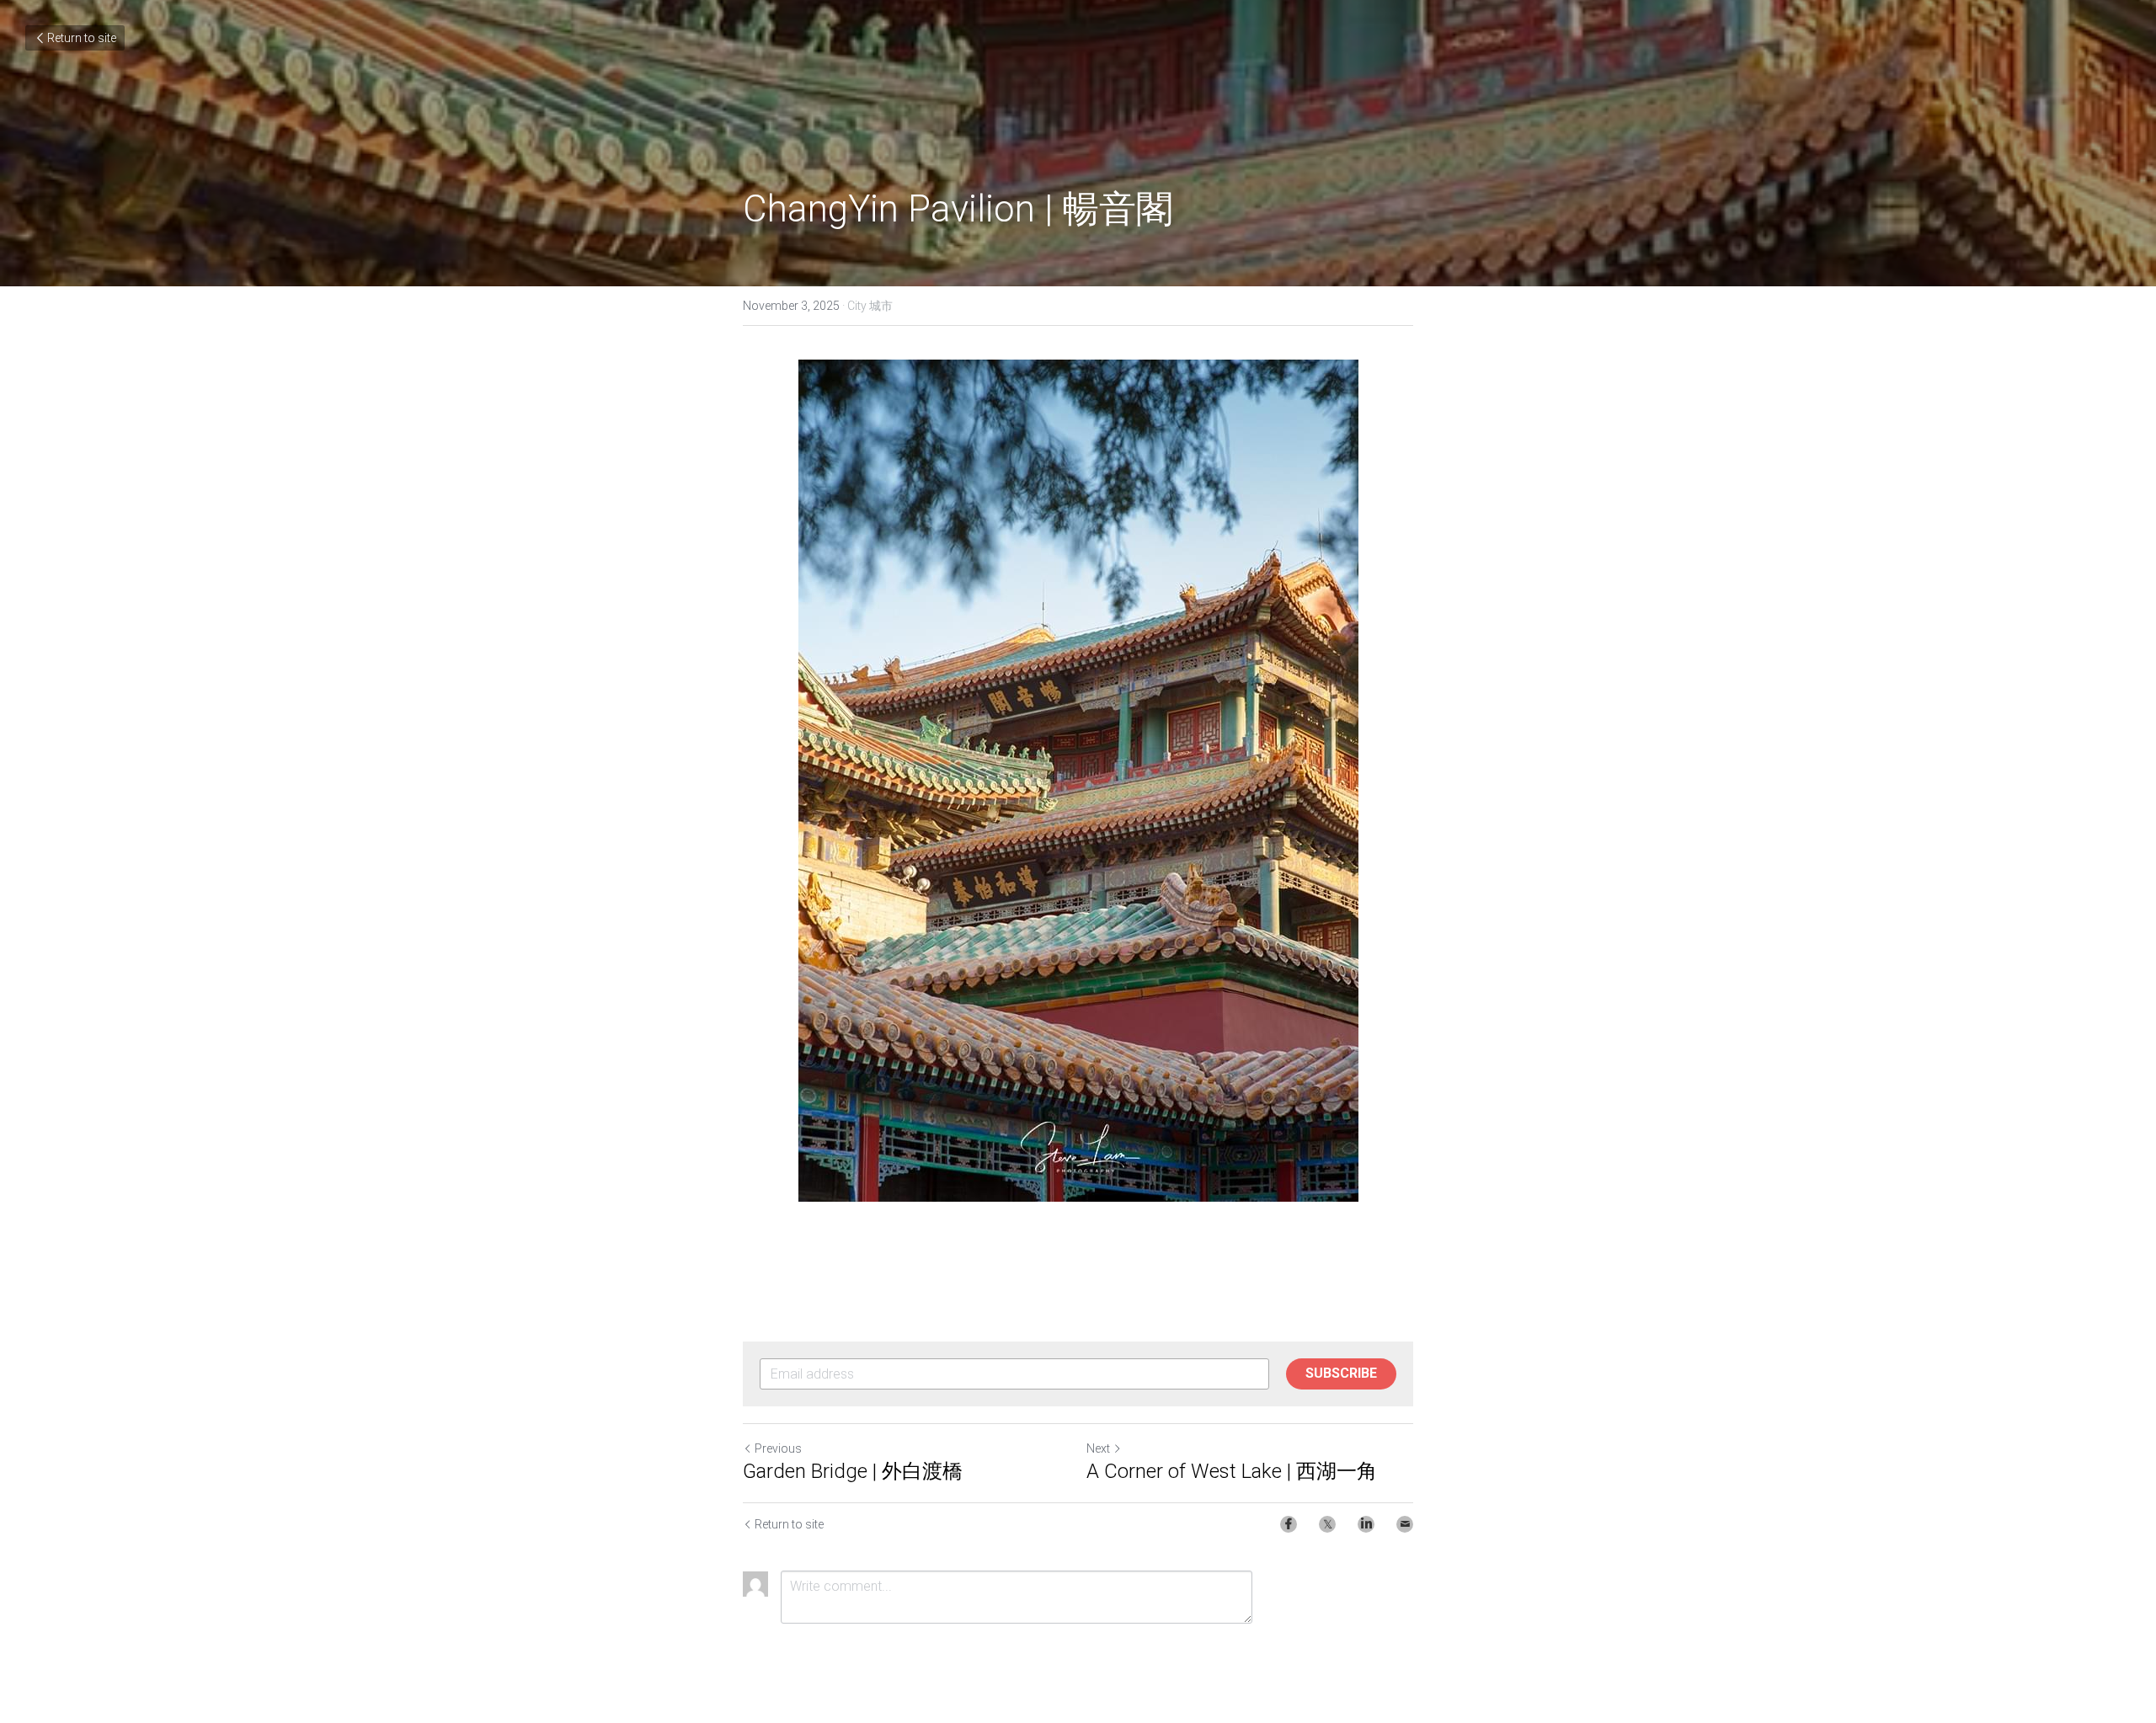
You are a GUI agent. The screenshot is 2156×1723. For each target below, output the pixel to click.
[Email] (1405, 1524)
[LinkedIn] (1366, 1524)
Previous (778, 1448)
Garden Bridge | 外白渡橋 (853, 1471)
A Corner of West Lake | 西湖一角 (1232, 1471)
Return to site (82, 38)
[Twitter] (1327, 1524)
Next (1098, 1448)
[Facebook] (1289, 1524)
